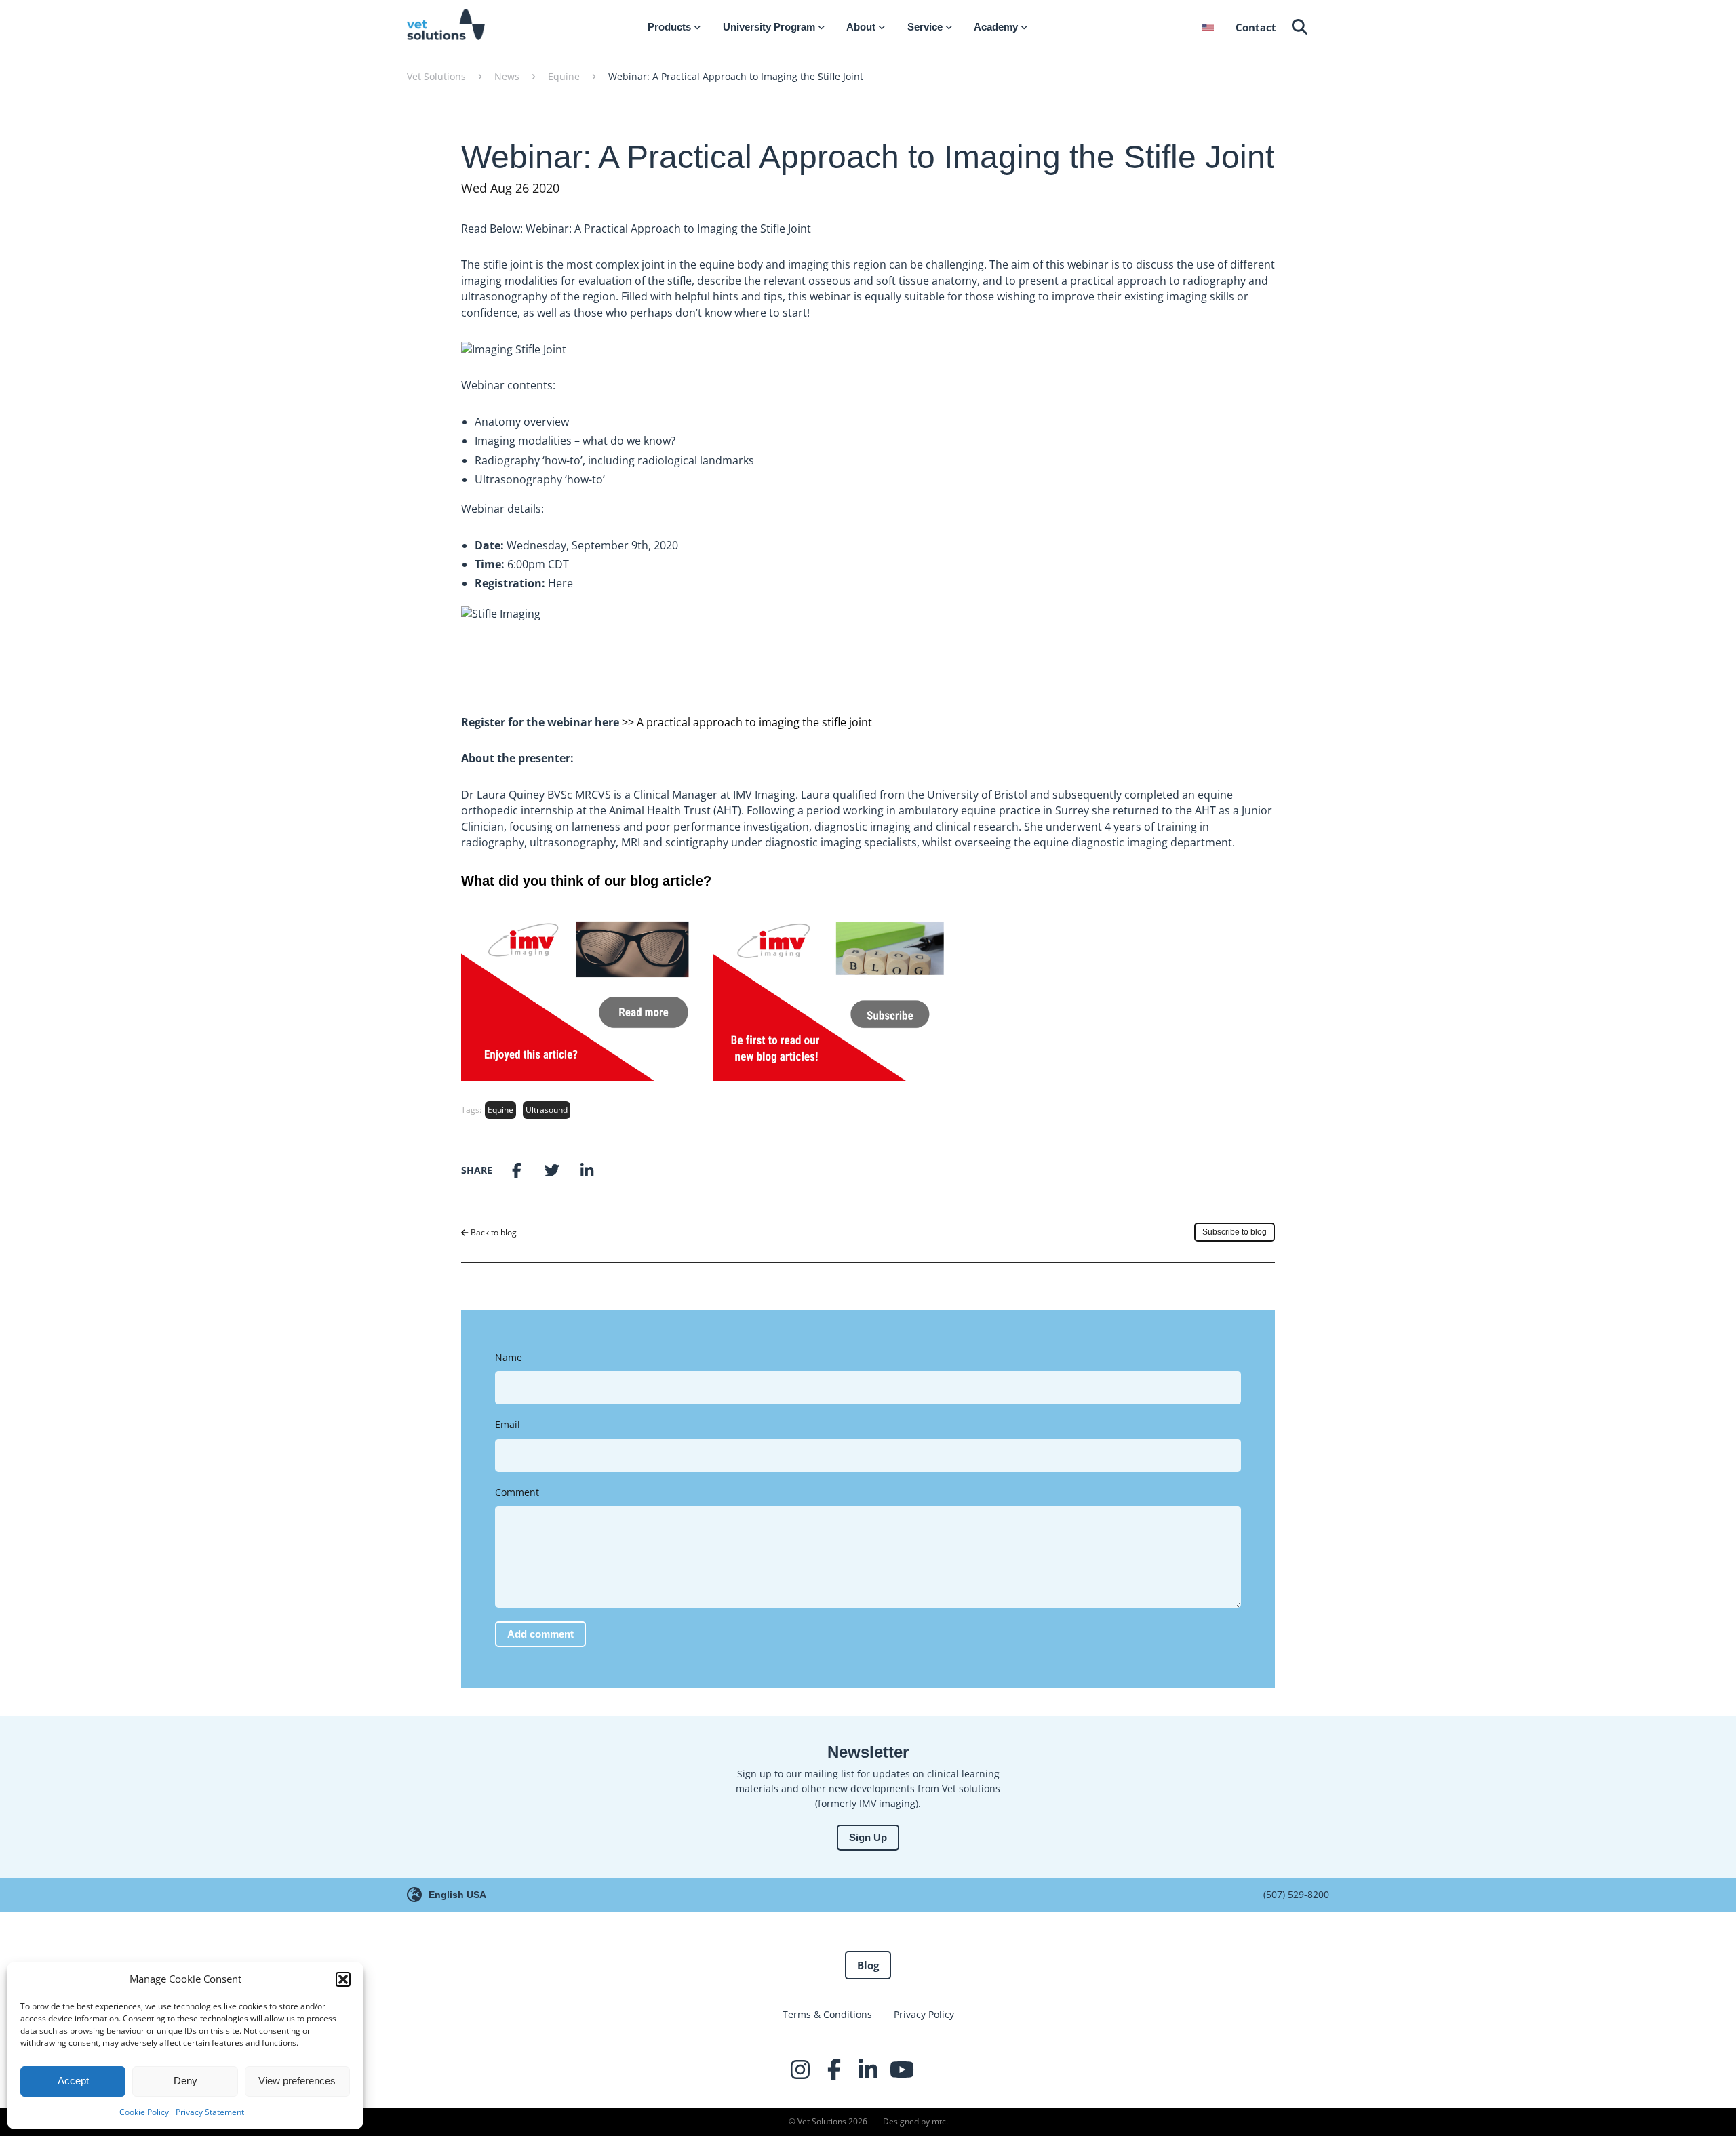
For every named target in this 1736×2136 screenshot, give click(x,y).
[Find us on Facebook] (834, 2070)
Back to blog (493, 1232)
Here (560, 583)
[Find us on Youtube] (902, 2070)
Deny (185, 2081)
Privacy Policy (924, 2014)
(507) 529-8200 (1296, 1894)
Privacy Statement (210, 2112)
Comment (517, 1492)
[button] (343, 1979)
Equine (500, 1110)
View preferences (297, 2081)
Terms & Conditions (827, 2014)
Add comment (540, 1634)
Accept (73, 2081)
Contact (1256, 27)
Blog (868, 1965)
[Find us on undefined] (936, 2070)
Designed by (914, 2121)
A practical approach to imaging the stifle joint (754, 722)
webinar (1088, 264)
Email (508, 1424)
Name (509, 1357)
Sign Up (868, 1837)
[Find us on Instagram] (800, 2070)
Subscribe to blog (1235, 1232)
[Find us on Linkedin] (868, 2070)
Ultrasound (547, 1110)
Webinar (483, 385)
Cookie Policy (144, 2112)
